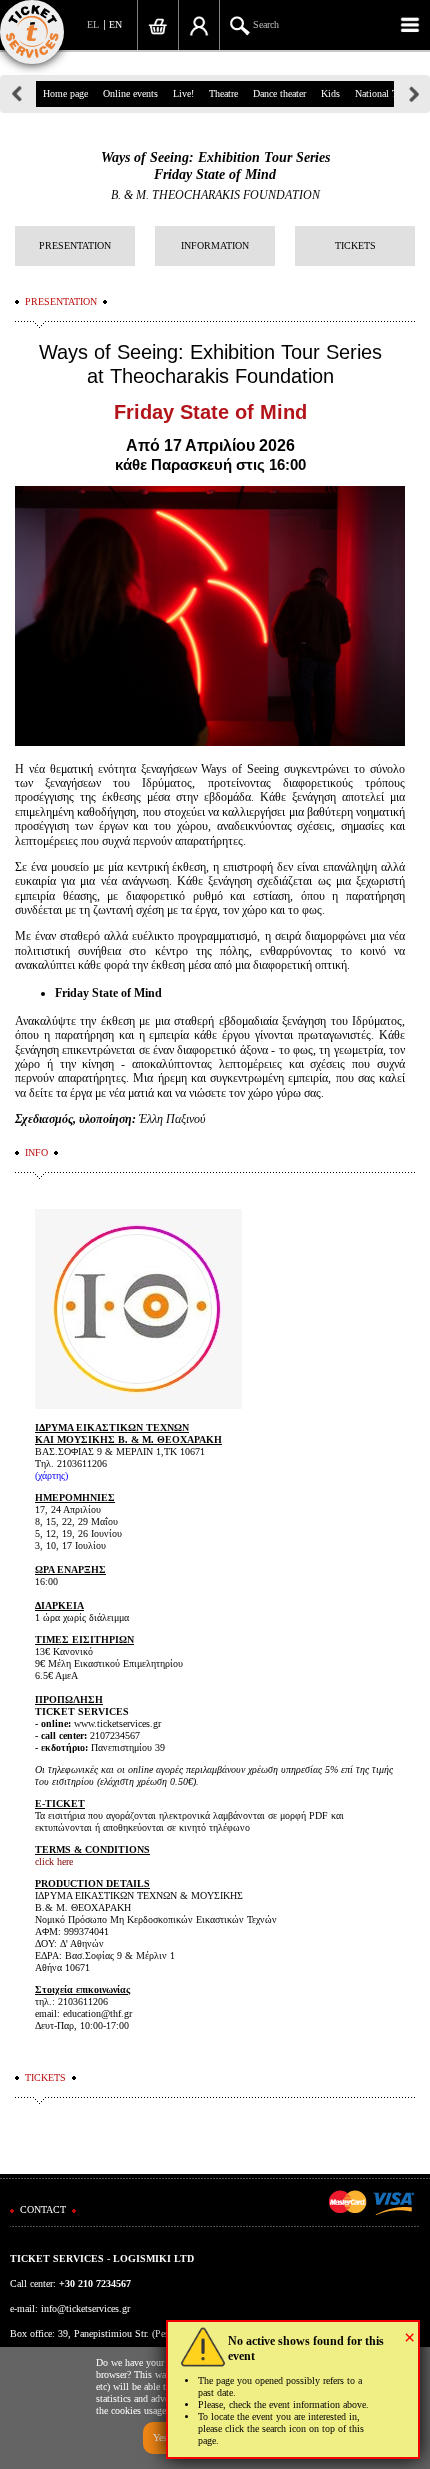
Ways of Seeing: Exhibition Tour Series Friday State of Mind (215, 166)
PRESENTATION (75, 245)
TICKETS (355, 245)
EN (115, 24)
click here (54, 1861)
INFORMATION (215, 245)
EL (93, 24)
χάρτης (51, 1475)
